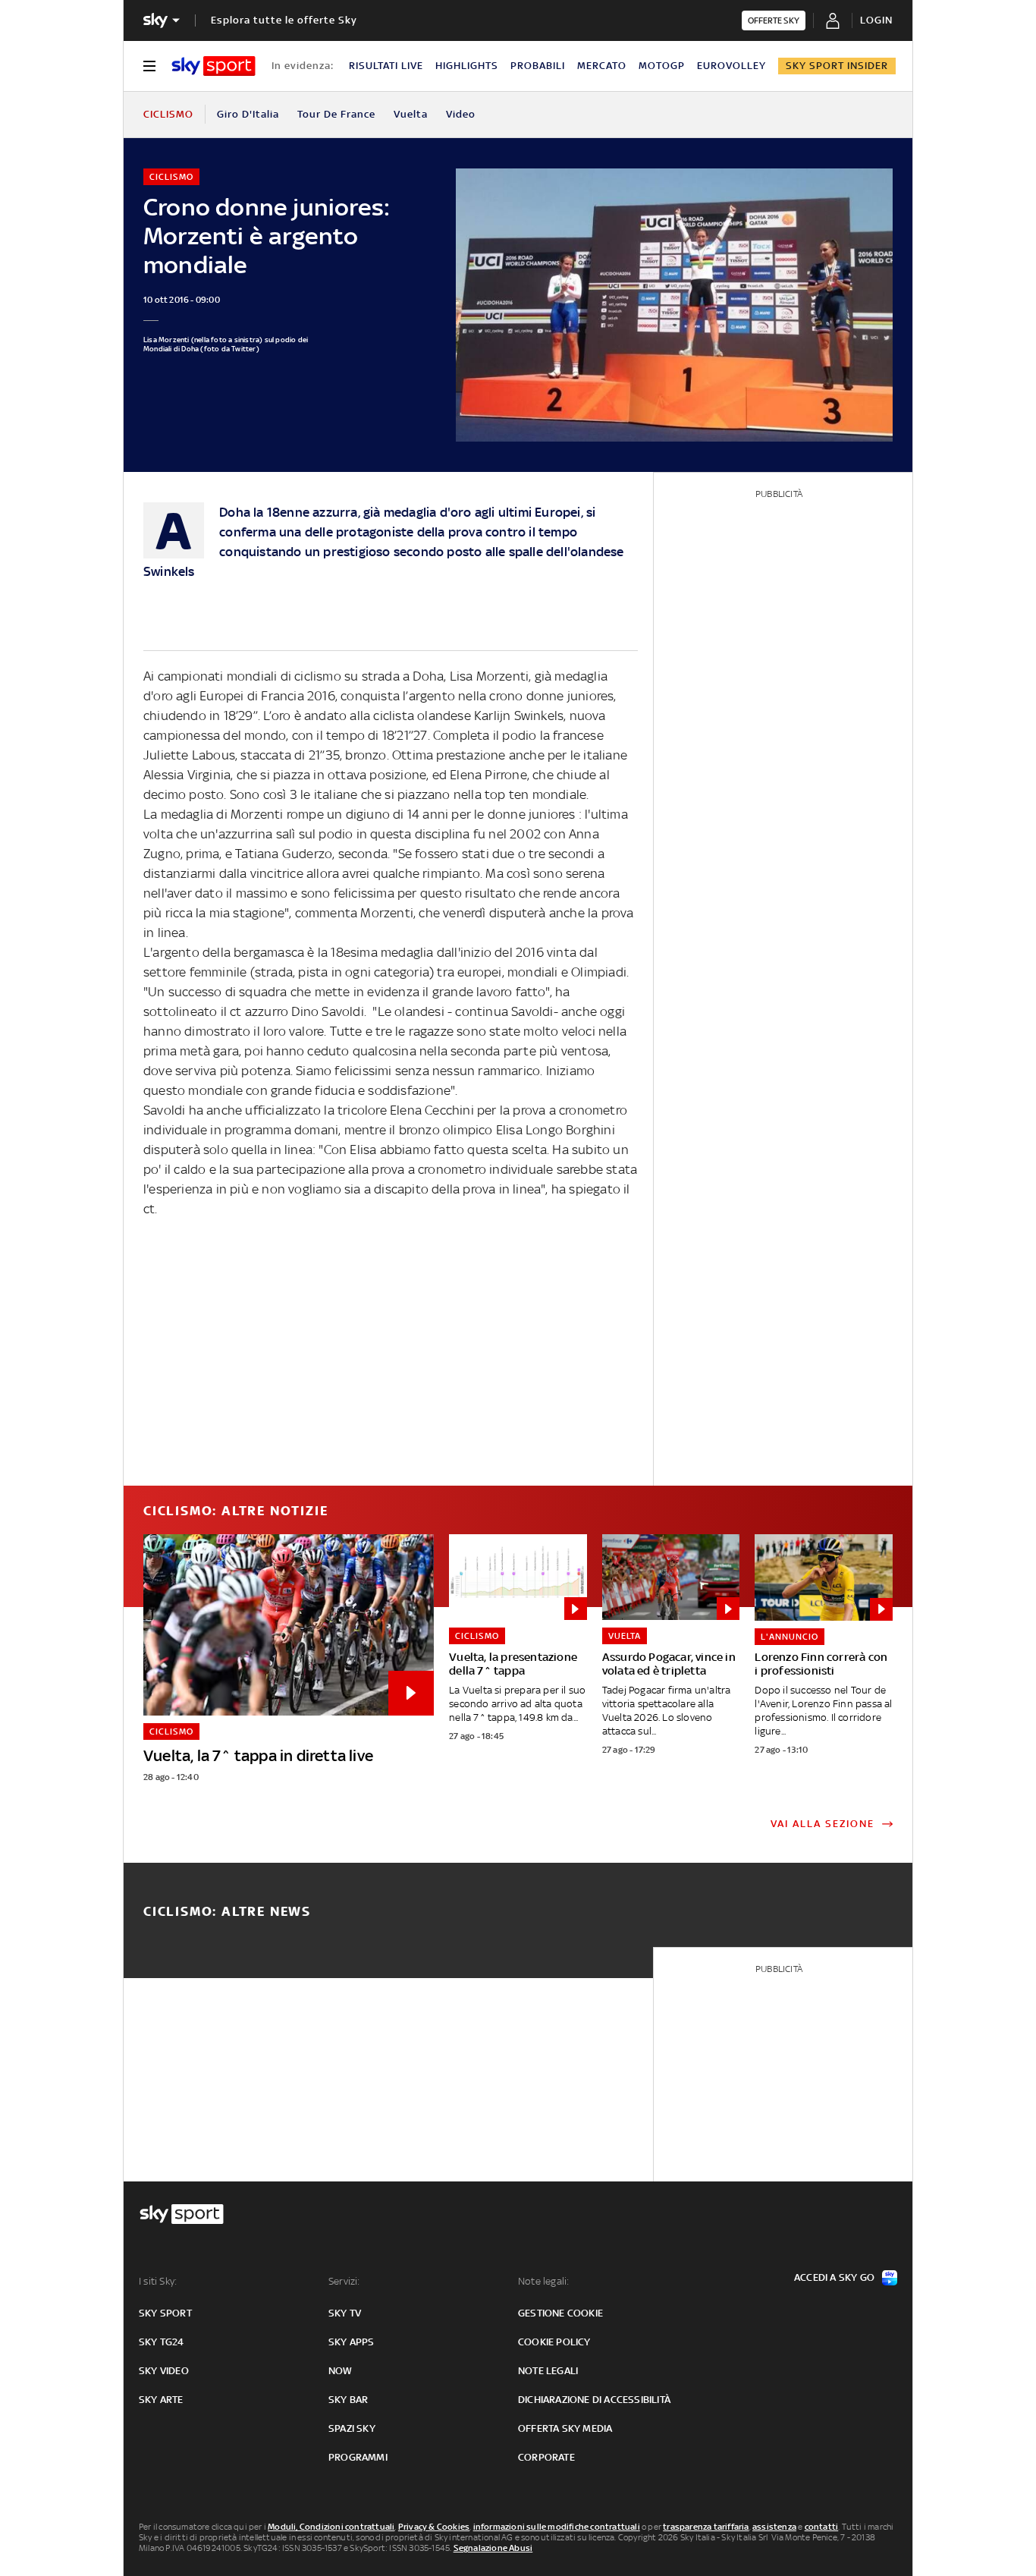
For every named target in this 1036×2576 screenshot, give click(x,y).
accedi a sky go (834, 2277)
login (876, 20)
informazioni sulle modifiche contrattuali (557, 2527)
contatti (822, 2527)
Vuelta (411, 114)
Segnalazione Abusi (493, 2548)
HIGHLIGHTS (467, 66)
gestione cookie (560, 2313)
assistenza (774, 2527)
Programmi (358, 2457)
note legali (548, 2371)
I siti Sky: (158, 2281)
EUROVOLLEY (731, 66)
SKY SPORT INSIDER (837, 66)
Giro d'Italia (248, 114)
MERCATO (602, 66)
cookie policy (554, 2342)
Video (461, 114)
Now (341, 2371)
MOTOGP (662, 66)
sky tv (345, 2313)
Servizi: (344, 2281)
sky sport (165, 2313)
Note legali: (543, 2281)
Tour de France (336, 114)
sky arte (161, 2400)
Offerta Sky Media (565, 2428)
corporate (546, 2457)
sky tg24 (162, 2342)
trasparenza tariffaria (706, 2527)
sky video (164, 2371)
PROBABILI (538, 66)
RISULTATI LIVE (386, 66)
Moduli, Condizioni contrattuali (331, 2527)
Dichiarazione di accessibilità (594, 2400)
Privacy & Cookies (434, 2527)
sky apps (352, 2342)
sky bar (348, 2400)
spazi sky (352, 2428)
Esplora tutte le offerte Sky (284, 20)
